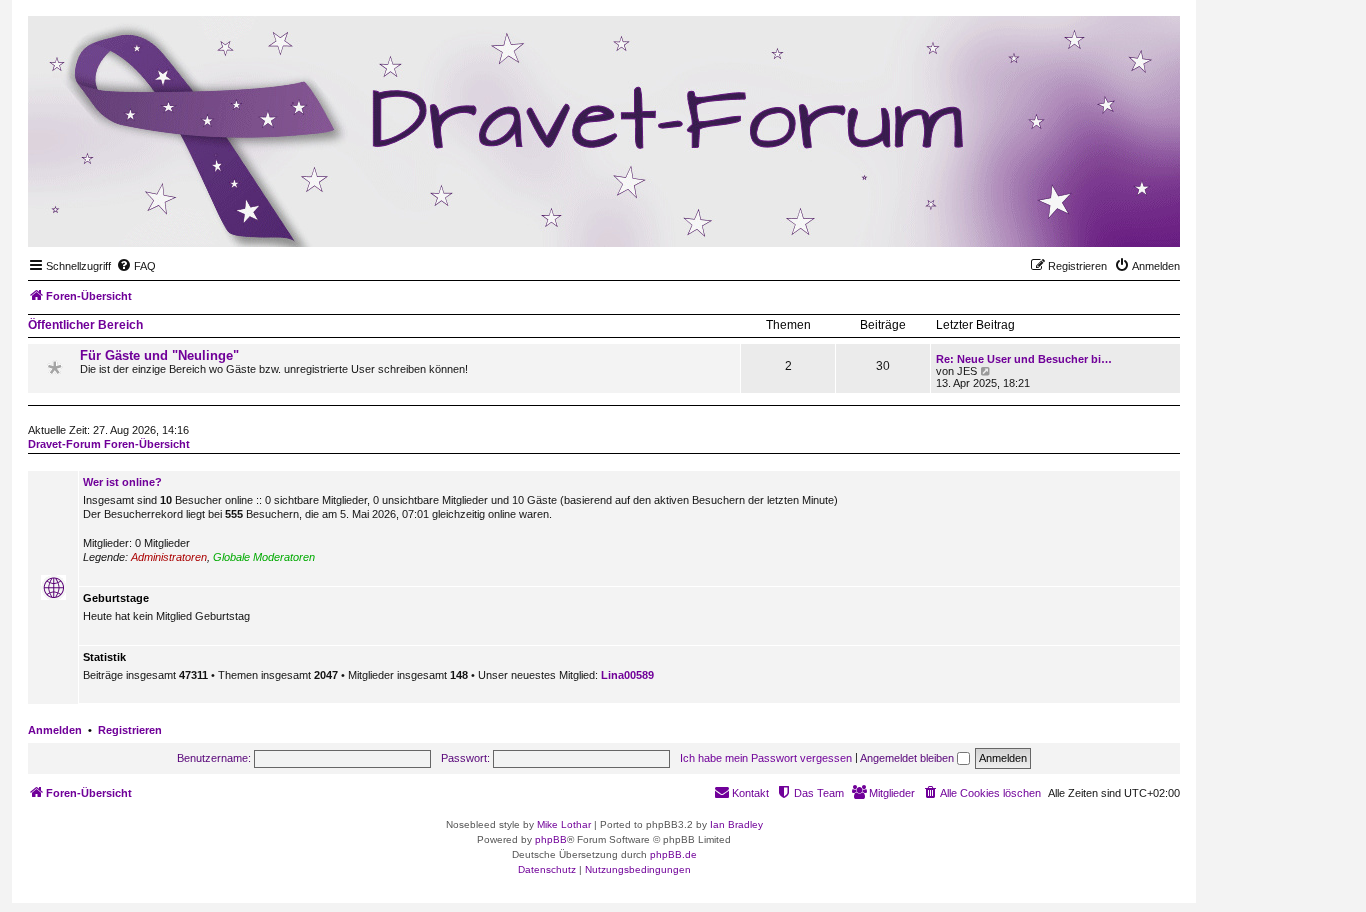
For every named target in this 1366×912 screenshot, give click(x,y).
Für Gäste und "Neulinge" (159, 355)
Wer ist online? (122, 482)
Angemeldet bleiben (908, 758)
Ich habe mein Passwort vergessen (766, 758)
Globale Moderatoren (264, 557)
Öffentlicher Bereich (85, 325)
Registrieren (130, 730)
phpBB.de (673, 854)
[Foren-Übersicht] (1067, 216)
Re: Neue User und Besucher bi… (1024, 359)
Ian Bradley (736, 824)
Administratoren (169, 557)
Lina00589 (627, 675)
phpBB (551, 839)
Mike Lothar (564, 824)
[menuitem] (136, 266)
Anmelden (55, 730)
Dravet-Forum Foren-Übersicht (109, 444)
